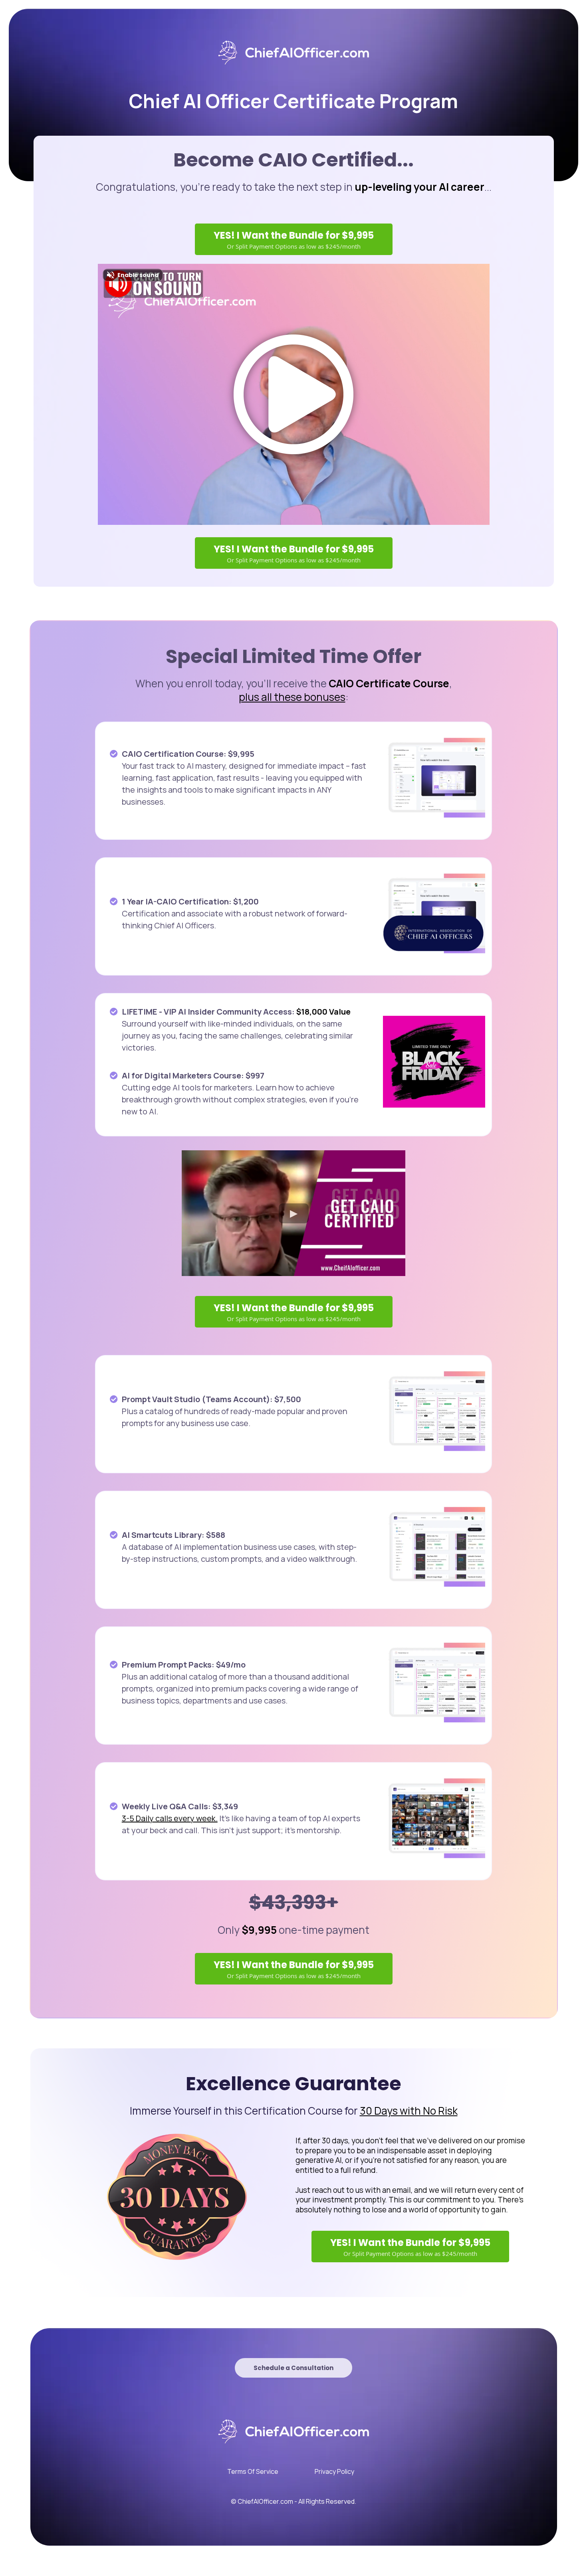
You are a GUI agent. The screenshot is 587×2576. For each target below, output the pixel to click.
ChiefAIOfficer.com (265, 2501)
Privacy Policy (334, 2471)
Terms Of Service (253, 2471)
